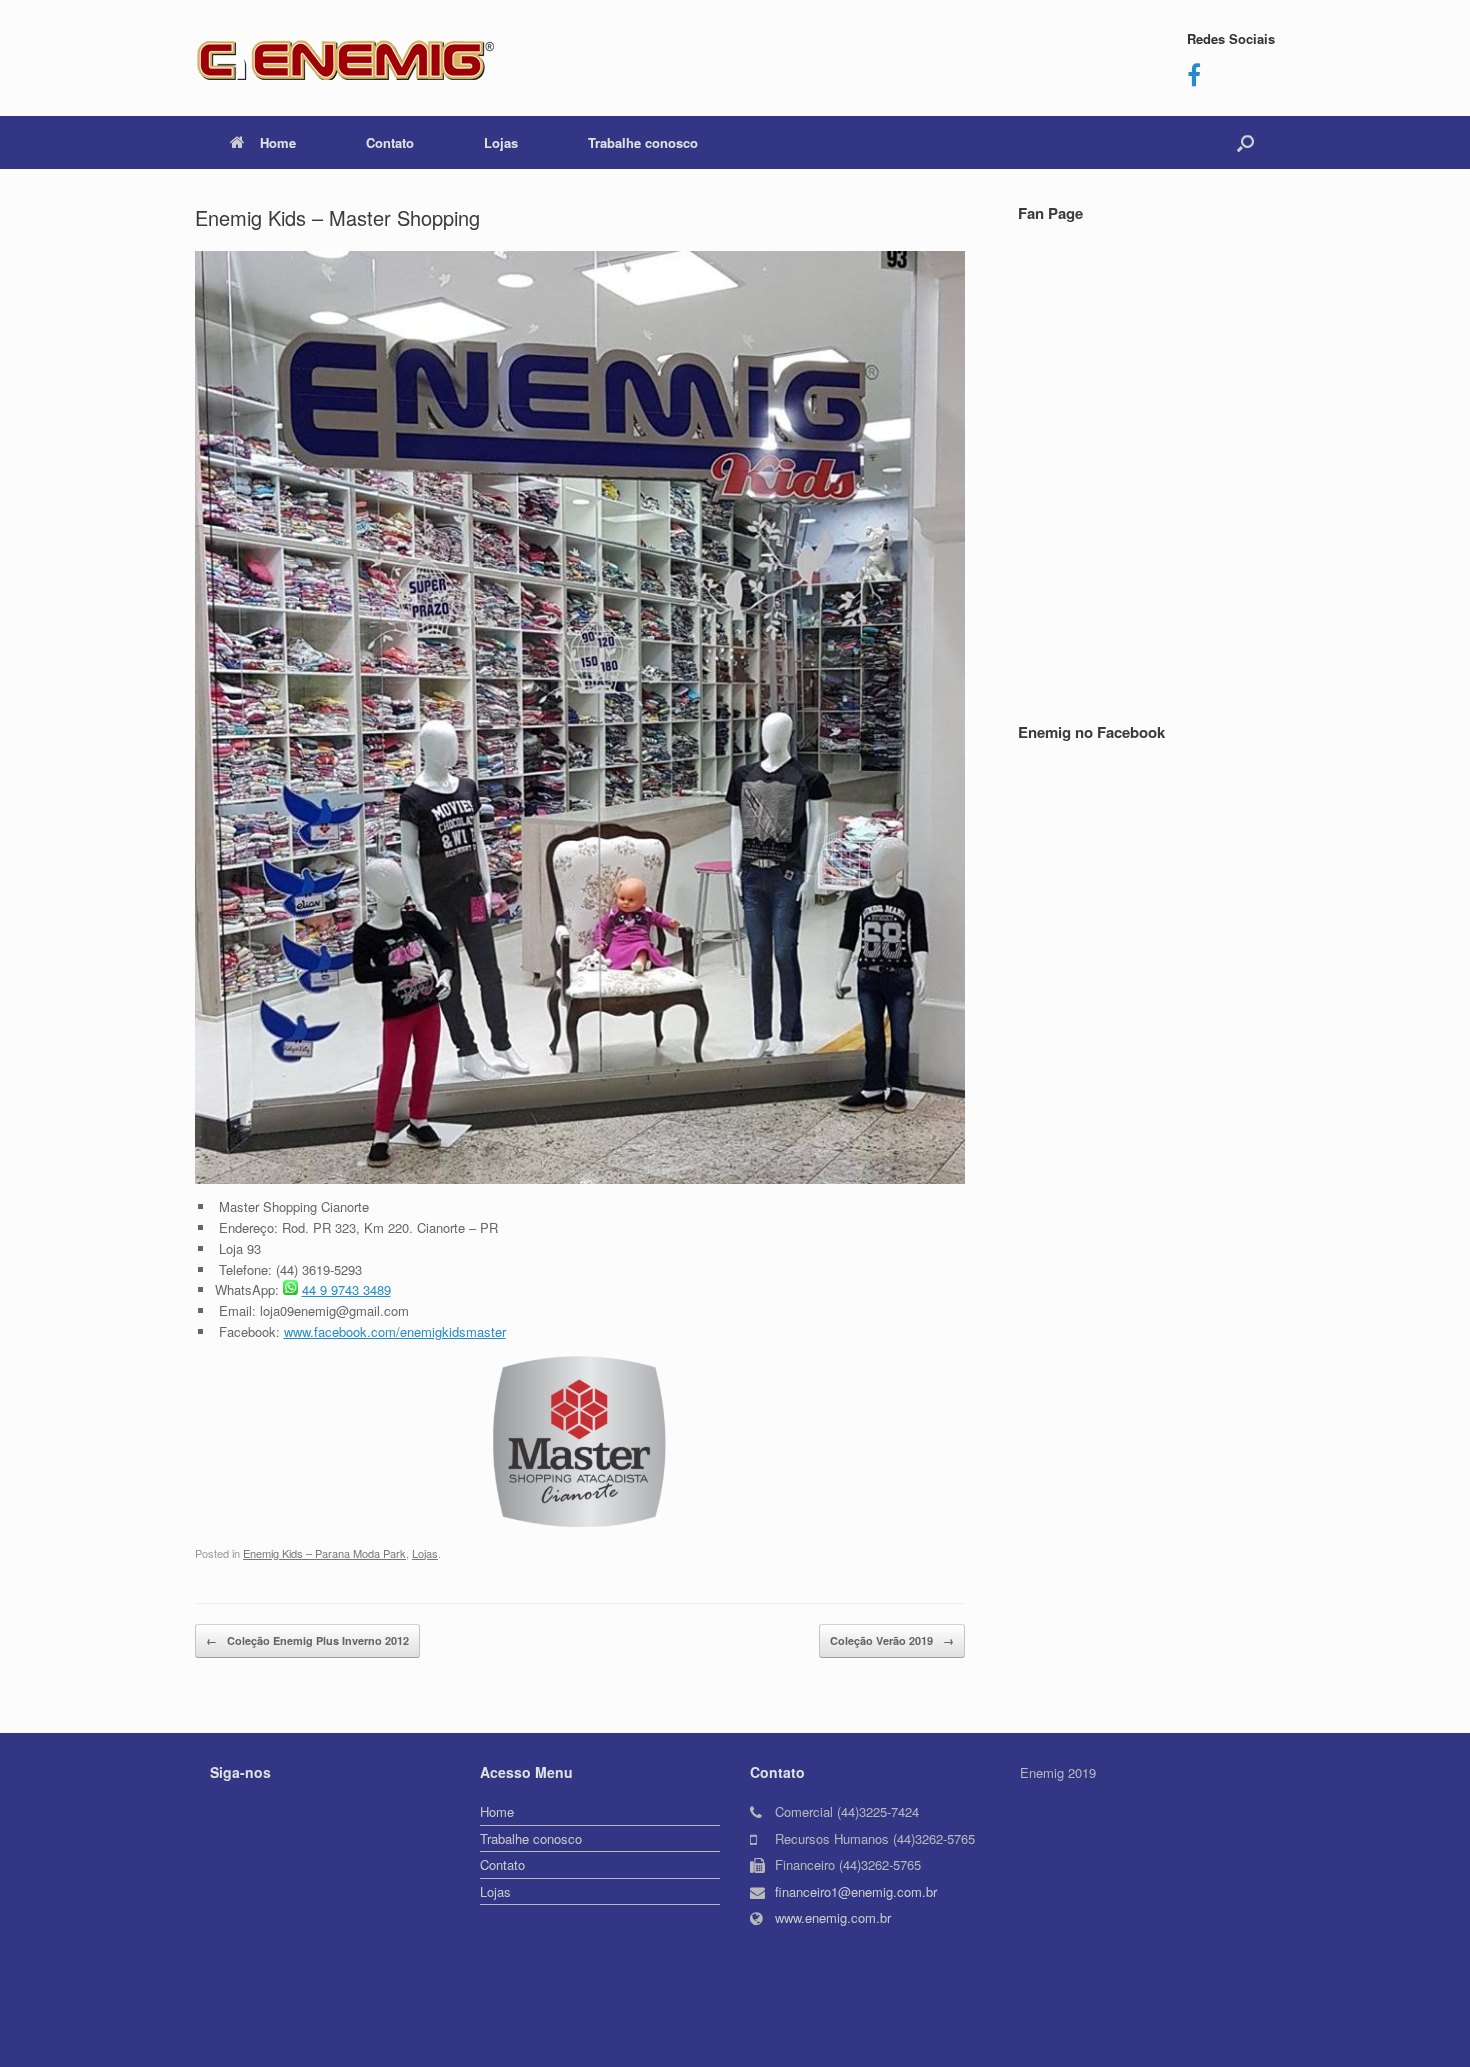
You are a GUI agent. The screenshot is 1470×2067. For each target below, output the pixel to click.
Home (278, 142)
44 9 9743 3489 (346, 1289)
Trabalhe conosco (643, 142)
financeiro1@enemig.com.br (856, 1891)
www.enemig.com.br (833, 1917)
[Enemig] (345, 58)
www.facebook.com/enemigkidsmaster (395, 1331)
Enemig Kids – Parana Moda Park (324, 1553)
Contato (390, 142)
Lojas (501, 142)
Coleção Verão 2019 (892, 1640)
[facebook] (1194, 78)
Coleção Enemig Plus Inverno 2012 (307, 1640)
